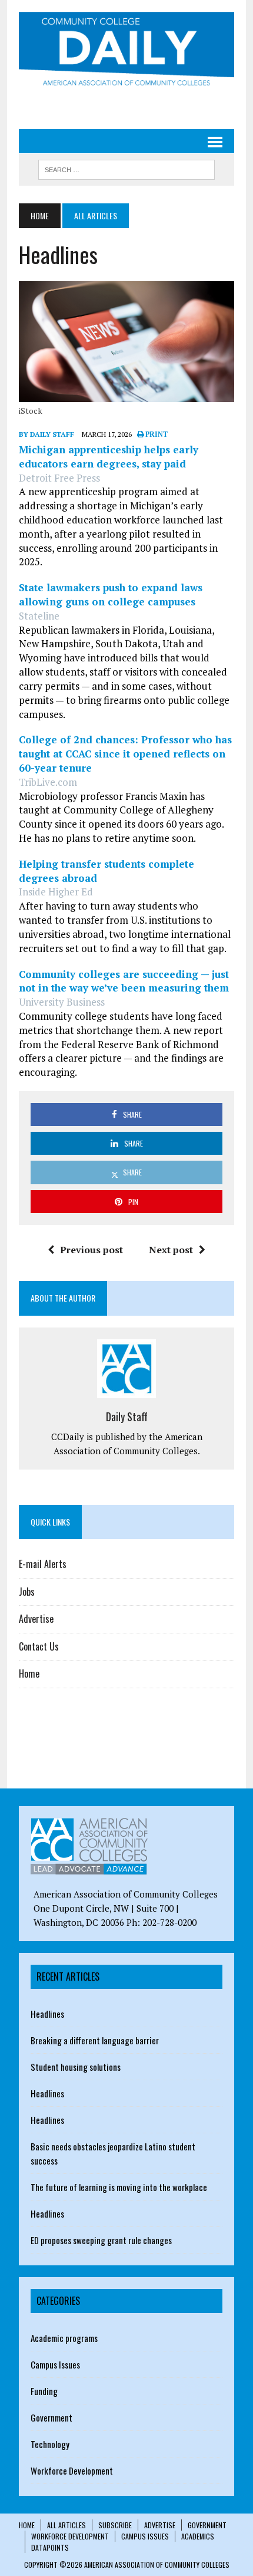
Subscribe (115, 2525)
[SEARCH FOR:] (126, 168)
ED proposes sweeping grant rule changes (101, 2240)
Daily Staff (127, 1417)
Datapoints (50, 2547)
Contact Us (39, 1646)
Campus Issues (55, 2364)
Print (156, 434)
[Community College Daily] (126, 51)
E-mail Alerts (43, 1564)
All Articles (66, 2525)
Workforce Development (72, 2470)
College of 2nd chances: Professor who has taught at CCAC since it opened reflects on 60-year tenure (125, 754)
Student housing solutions (76, 2067)
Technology (50, 2444)
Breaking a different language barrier (95, 2040)
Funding (44, 2391)
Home (29, 1674)
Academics (198, 2536)
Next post (171, 1250)
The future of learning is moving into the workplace (119, 2187)
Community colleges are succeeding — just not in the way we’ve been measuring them (124, 981)
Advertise (36, 1619)
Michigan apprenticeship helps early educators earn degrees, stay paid (109, 457)
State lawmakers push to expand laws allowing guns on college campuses (111, 594)
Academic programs (64, 2338)
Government (51, 2417)
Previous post (91, 1250)
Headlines (47, 2014)
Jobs (27, 1592)
